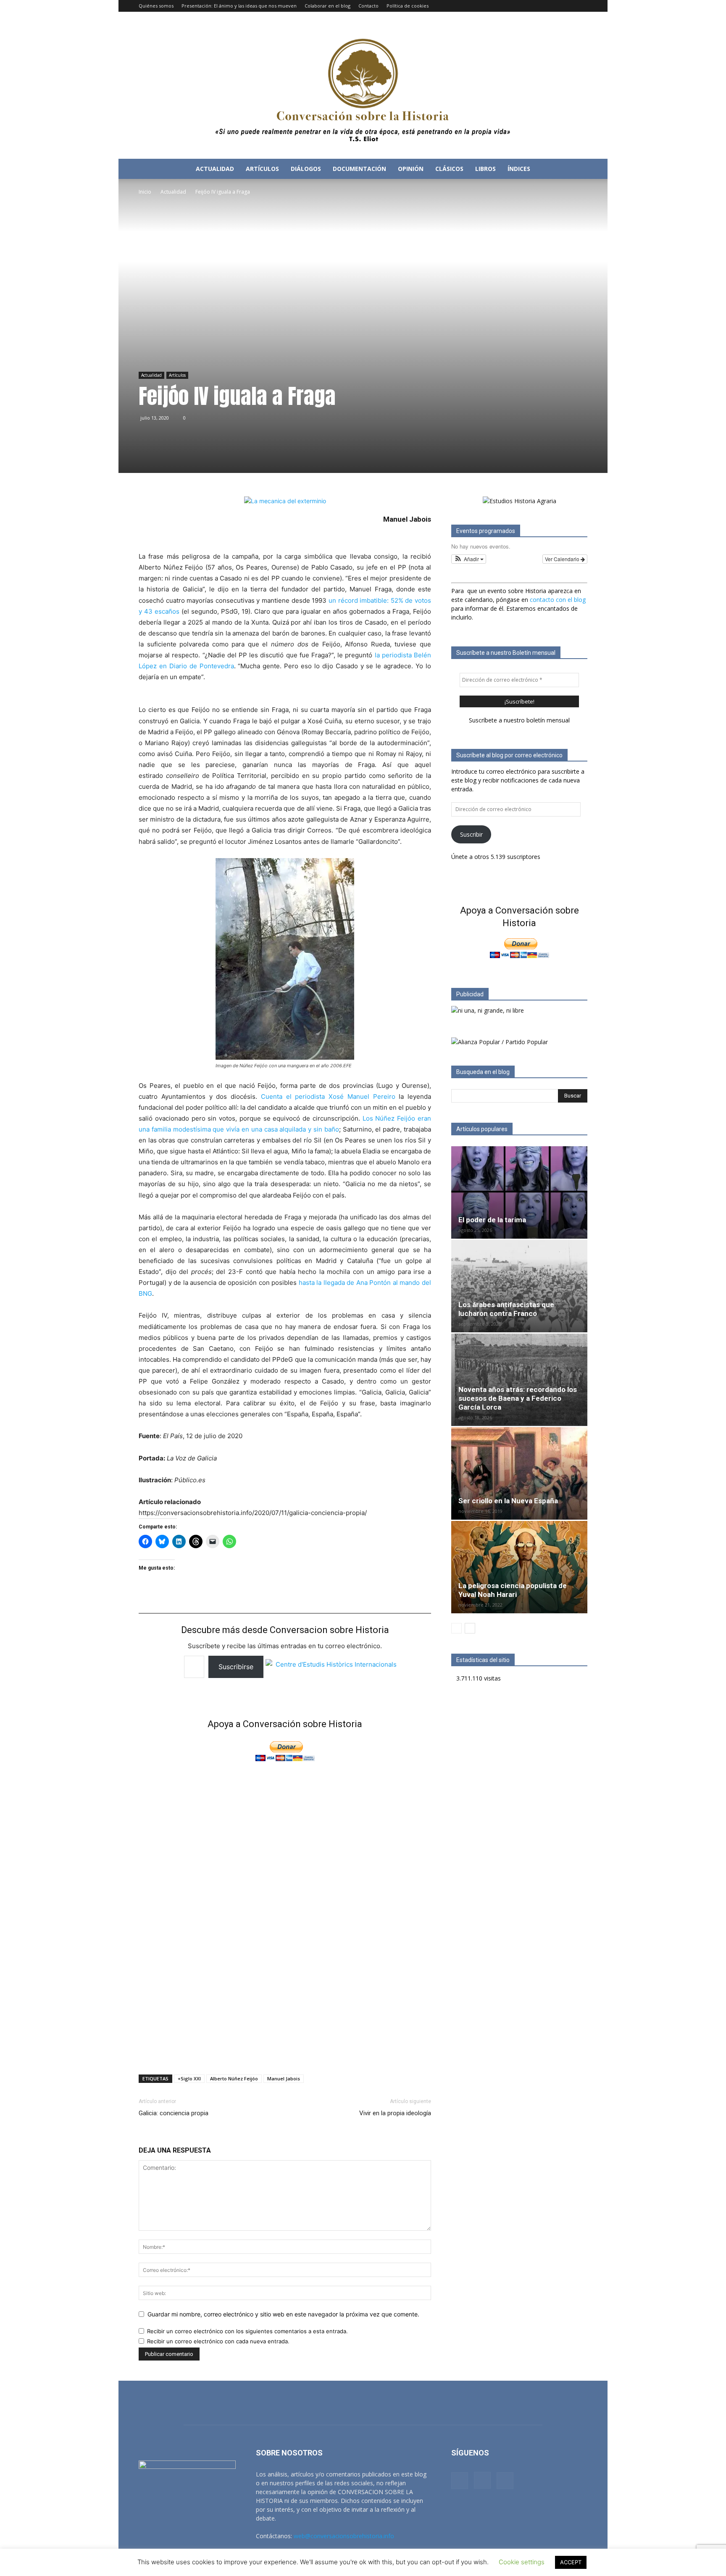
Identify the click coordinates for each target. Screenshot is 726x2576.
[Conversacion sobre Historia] (363, 85)
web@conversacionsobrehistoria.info (344, 2536)
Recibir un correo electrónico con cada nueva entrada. (218, 2341)
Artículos (262, 169)
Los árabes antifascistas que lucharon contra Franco (506, 1309)
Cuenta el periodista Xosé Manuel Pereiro (328, 1096)
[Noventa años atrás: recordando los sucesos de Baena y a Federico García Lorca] (519, 1380)
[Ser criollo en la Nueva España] (519, 1473)
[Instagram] (567, 6)
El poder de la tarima (492, 1220)
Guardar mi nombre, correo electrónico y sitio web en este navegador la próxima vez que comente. (283, 2314)
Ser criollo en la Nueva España (508, 1501)
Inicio (145, 192)
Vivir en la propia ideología (395, 2113)
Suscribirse (236, 1667)
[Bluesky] (581, 6)
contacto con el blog (558, 600)
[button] (577, 169)
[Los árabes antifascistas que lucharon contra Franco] (519, 1286)
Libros (485, 169)
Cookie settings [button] (522, 2562)
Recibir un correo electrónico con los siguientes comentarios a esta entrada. (247, 2331)
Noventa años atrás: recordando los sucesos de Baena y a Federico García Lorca (518, 1398)
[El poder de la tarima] (519, 1192)
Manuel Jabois (284, 2078)
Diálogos (306, 169)
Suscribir (471, 834)
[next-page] (470, 1628)
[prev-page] (456, 1628)
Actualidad (215, 169)
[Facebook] (553, 6)
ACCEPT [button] (571, 2562)
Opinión (411, 169)
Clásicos (449, 169)
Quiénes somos (156, 6)
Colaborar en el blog (327, 6)
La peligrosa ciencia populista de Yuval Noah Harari (513, 1590)
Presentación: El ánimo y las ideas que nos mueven (239, 6)
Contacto (368, 6)
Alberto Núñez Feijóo (234, 2078)
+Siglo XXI (189, 2078)
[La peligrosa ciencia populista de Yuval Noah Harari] (519, 1567)
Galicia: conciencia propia (174, 2113)
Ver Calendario (563, 559)
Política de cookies (408, 6)
